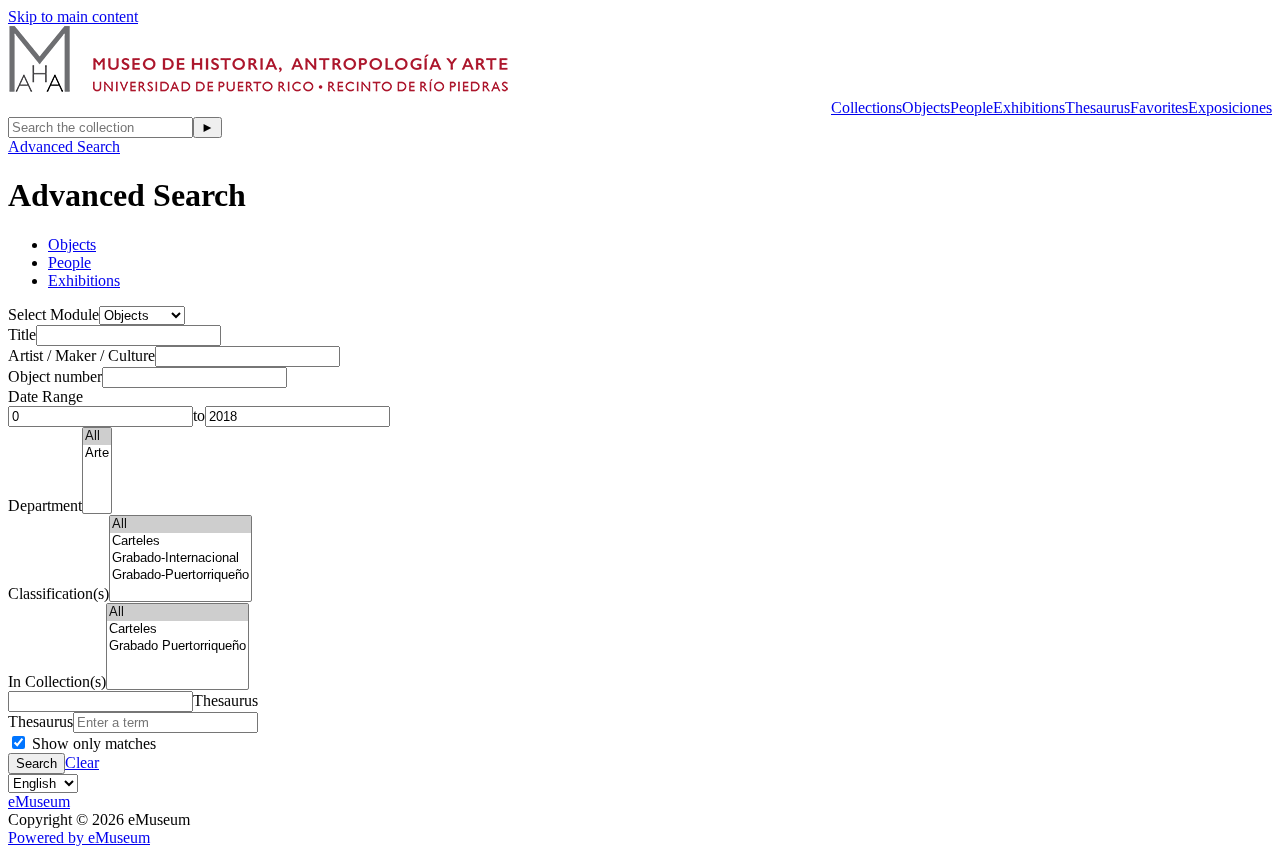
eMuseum (39, 801)
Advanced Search (64, 146)
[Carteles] (180, 541)
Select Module (53, 314)
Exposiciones (1230, 107)
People (971, 107)
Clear (82, 762)
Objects (926, 107)
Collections (866, 107)
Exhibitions (1029, 107)
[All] (97, 436)
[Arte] (97, 453)
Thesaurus (1097, 107)
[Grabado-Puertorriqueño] (180, 575)
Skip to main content (73, 16)
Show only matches (92, 743)
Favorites (1159, 107)
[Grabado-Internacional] (180, 558)
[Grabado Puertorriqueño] (177, 646)
